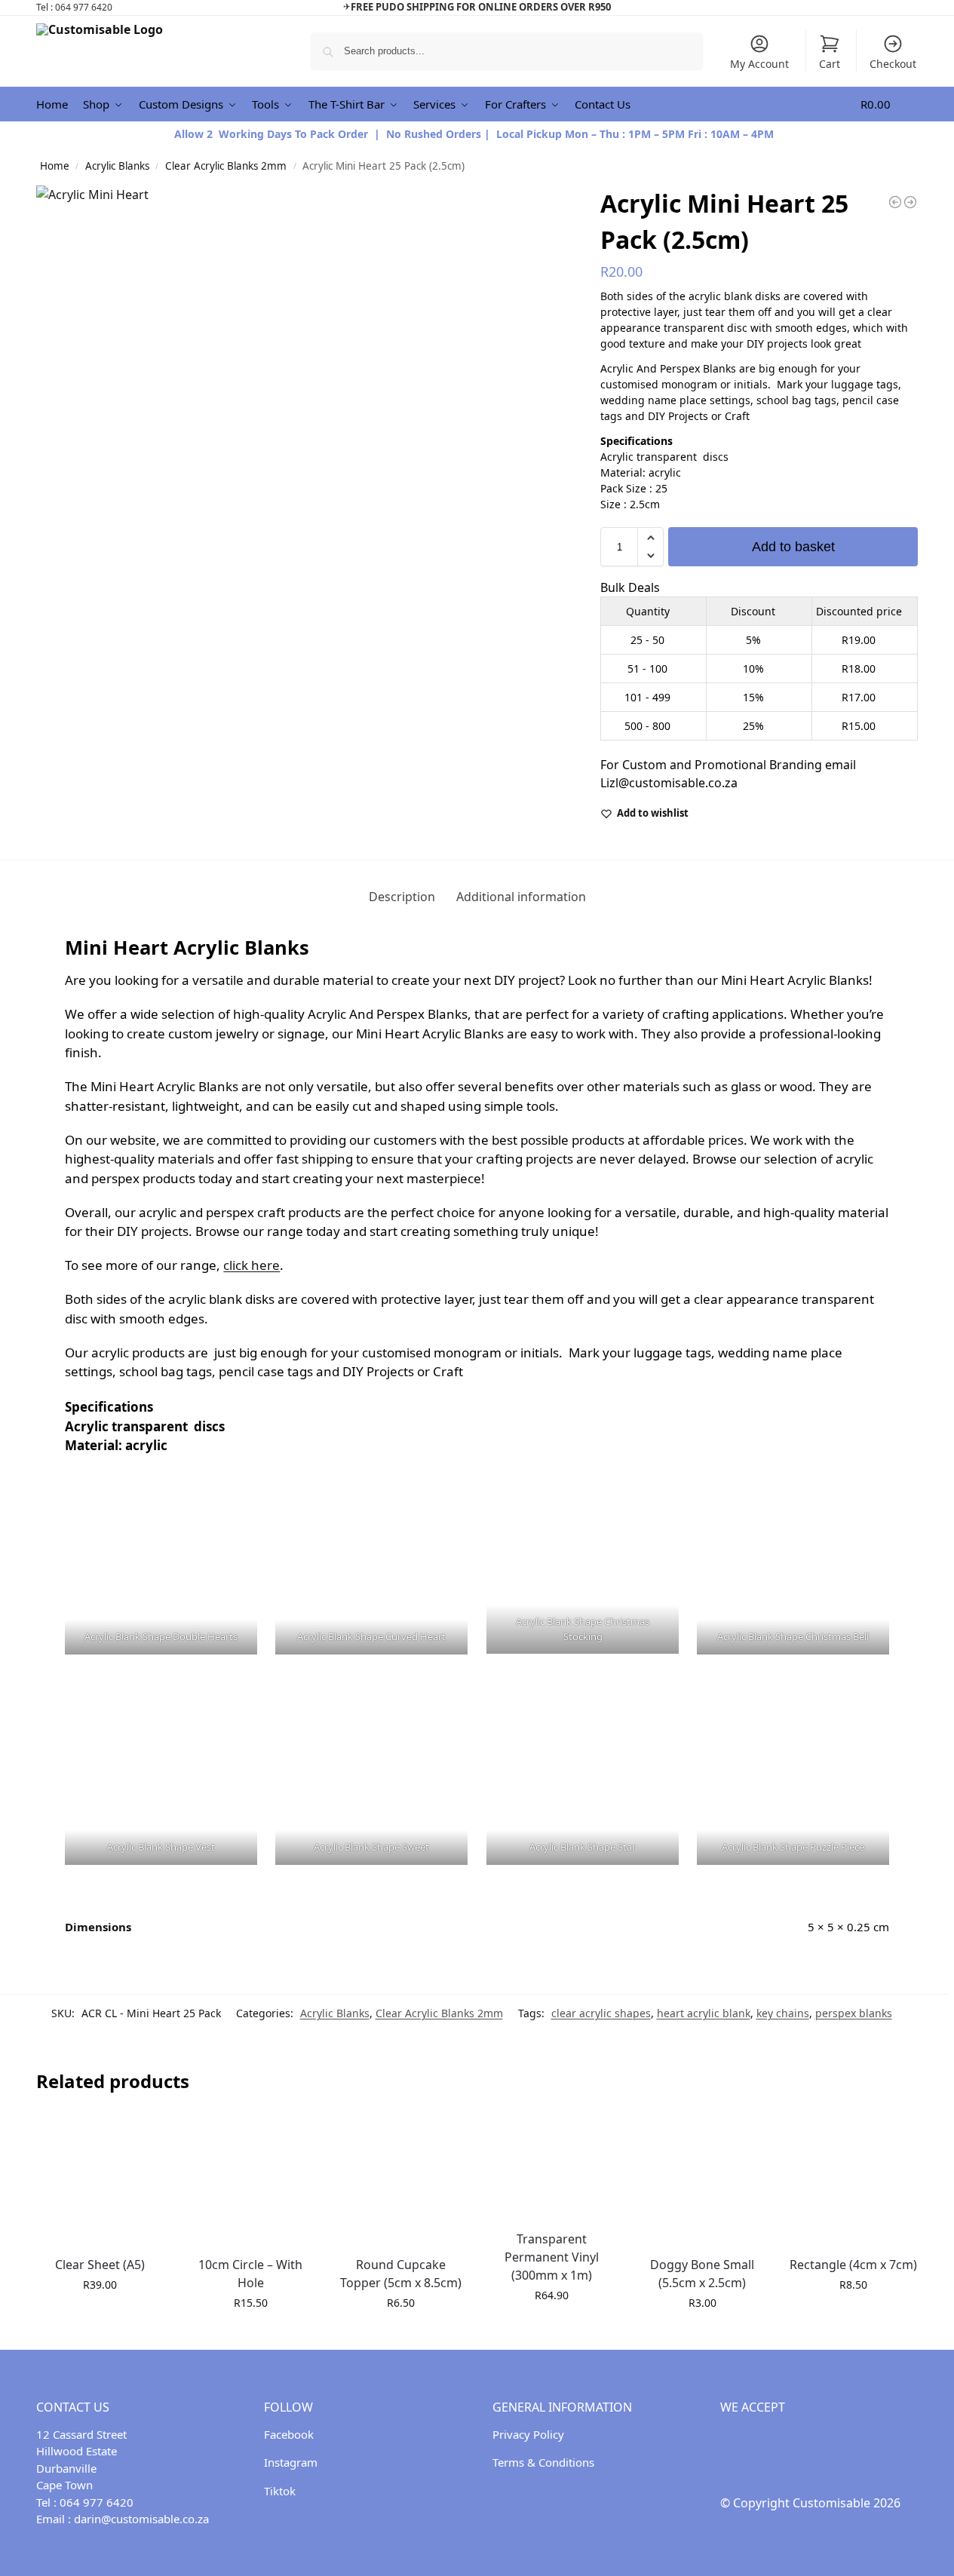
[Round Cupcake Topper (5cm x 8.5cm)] (401, 2180)
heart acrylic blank (704, 2013)
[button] (890, 104)
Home (55, 166)
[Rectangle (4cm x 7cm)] (853, 2180)
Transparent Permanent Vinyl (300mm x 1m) (552, 2257)
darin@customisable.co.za (141, 2519)
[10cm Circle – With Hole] (250, 2180)
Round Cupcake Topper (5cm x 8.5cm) (401, 2274)
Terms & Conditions (543, 2462)
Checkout (893, 64)
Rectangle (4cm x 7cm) (853, 2265)
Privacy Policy (528, 2434)
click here (252, 1265)
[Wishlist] (141, 2139)
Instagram (291, 2462)
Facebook (289, 2434)
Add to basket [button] (100, 2316)
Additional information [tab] (521, 897)
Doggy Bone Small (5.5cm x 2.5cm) (702, 2274)
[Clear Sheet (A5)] (100, 2180)
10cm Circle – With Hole (250, 2274)
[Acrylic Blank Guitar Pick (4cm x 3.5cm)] (910, 202)
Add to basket (793, 547)
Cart (830, 64)
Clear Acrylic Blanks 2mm (226, 166)
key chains (783, 2013)
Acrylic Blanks (117, 166)
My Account (759, 64)
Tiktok (280, 2491)
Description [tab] (402, 897)
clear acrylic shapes (601, 2013)
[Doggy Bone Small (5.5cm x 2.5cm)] (703, 2180)
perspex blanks (854, 2013)
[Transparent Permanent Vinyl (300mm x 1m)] (552, 2167)
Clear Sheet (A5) (100, 2265)
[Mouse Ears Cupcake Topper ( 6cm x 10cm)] (895, 202)
